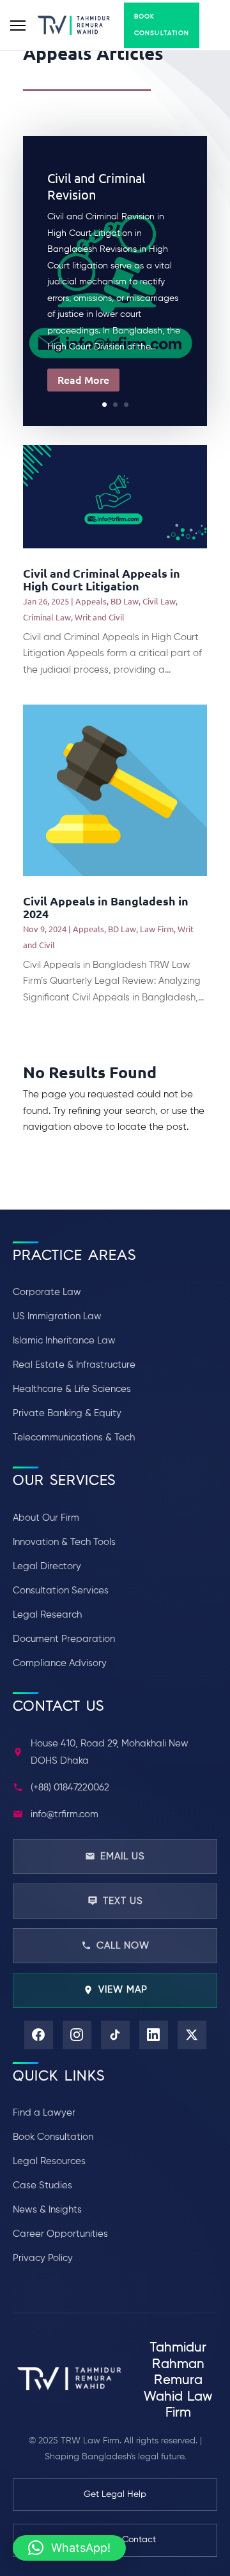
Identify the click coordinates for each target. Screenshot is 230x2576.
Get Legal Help (115, 2494)
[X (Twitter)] (192, 2035)
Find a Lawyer (44, 2113)
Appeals (91, 601)
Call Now (123, 1946)
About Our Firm (46, 1518)
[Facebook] (39, 2035)
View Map (123, 1990)
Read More (83, 379)
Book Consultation (162, 25)
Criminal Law (47, 617)
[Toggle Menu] (18, 26)
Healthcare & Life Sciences (72, 1389)
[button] (69, 2548)
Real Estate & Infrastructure (74, 1365)
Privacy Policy (43, 2258)
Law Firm (157, 929)
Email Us (123, 1856)
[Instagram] (77, 2035)
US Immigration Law (57, 1316)
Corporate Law (47, 1292)
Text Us (123, 1901)
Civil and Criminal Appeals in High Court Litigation (102, 579)
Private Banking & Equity (67, 1413)
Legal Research (47, 1615)
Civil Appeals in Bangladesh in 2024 (106, 907)
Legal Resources (49, 2161)
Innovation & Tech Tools (64, 1542)
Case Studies (42, 2185)
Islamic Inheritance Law (64, 1341)
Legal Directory (47, 1566)
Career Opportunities (60, 2234)
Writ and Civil (100, 617)
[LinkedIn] (154, 2035)
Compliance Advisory (60, 1663)
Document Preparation (64, 1639)
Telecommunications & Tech (74, 1438)
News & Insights (47, 2210)
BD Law (125, 601)
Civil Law (159, 601)
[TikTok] (115, 2035)
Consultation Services (61, 1591)
